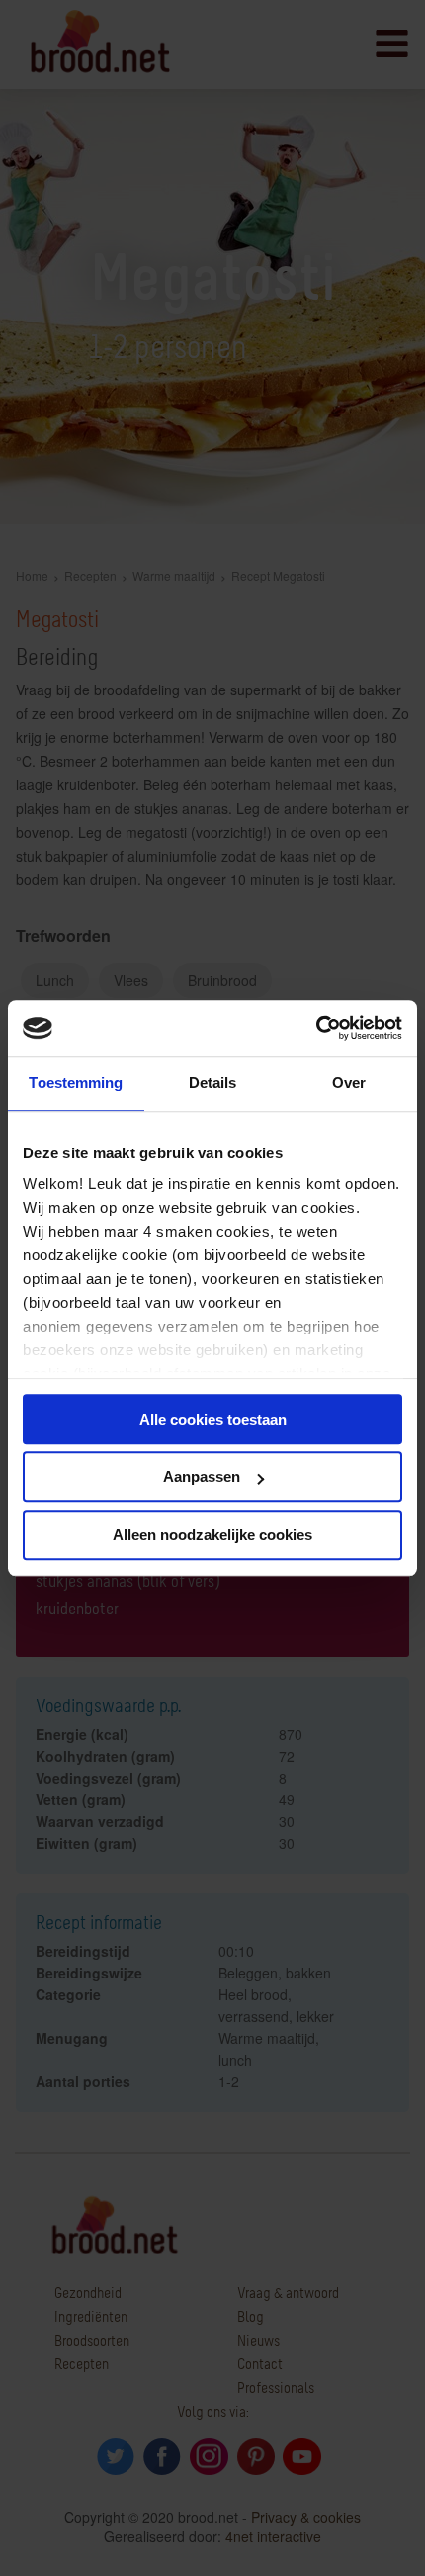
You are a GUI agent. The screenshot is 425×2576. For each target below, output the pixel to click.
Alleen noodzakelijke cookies (212, 1535)
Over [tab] (349, 1083)
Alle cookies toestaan (213, 1419)
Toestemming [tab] (76, 1083)
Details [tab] (213, 1083)
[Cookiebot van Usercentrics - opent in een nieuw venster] (316, 1028)
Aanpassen (202, 1476)
